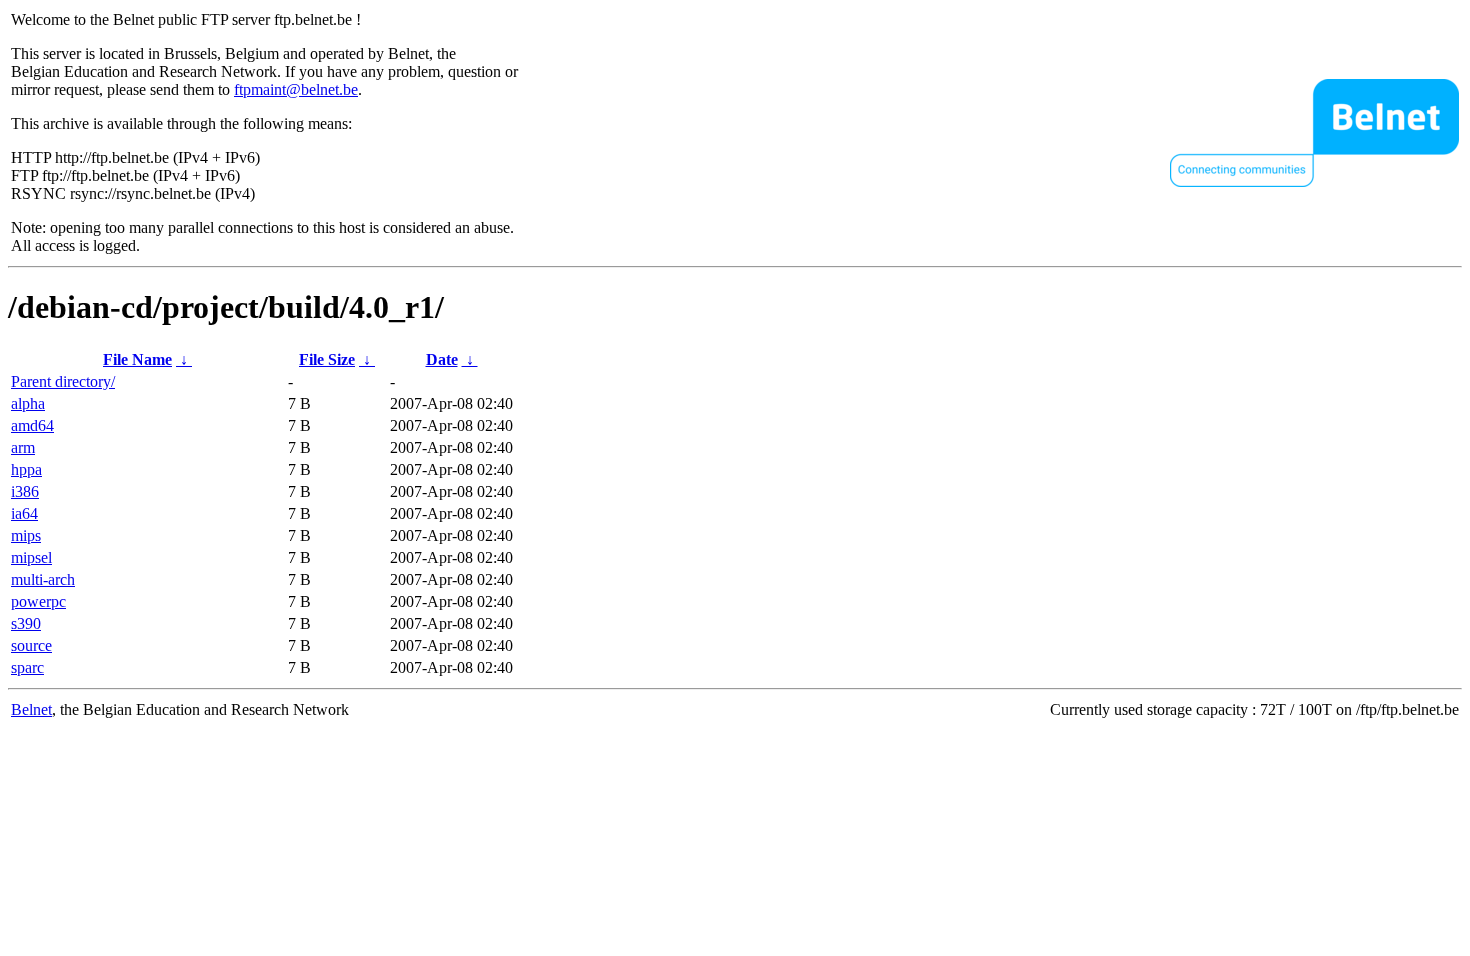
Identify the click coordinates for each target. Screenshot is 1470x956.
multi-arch (43, 579)
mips (26, 535)
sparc (27, 667)
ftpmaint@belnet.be (296, 89)
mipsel (31, 557)
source (31, 645)
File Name (137, 359)
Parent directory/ (63, 381)
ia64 (24, 513)
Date (442, 359)
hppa (26, 469)
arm (23, 447)
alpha (28, 403)
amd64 (32, 425)
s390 (26, 623)
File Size (327, 359)
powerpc (38, 601)
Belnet (31, 709)
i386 (25, 491)
